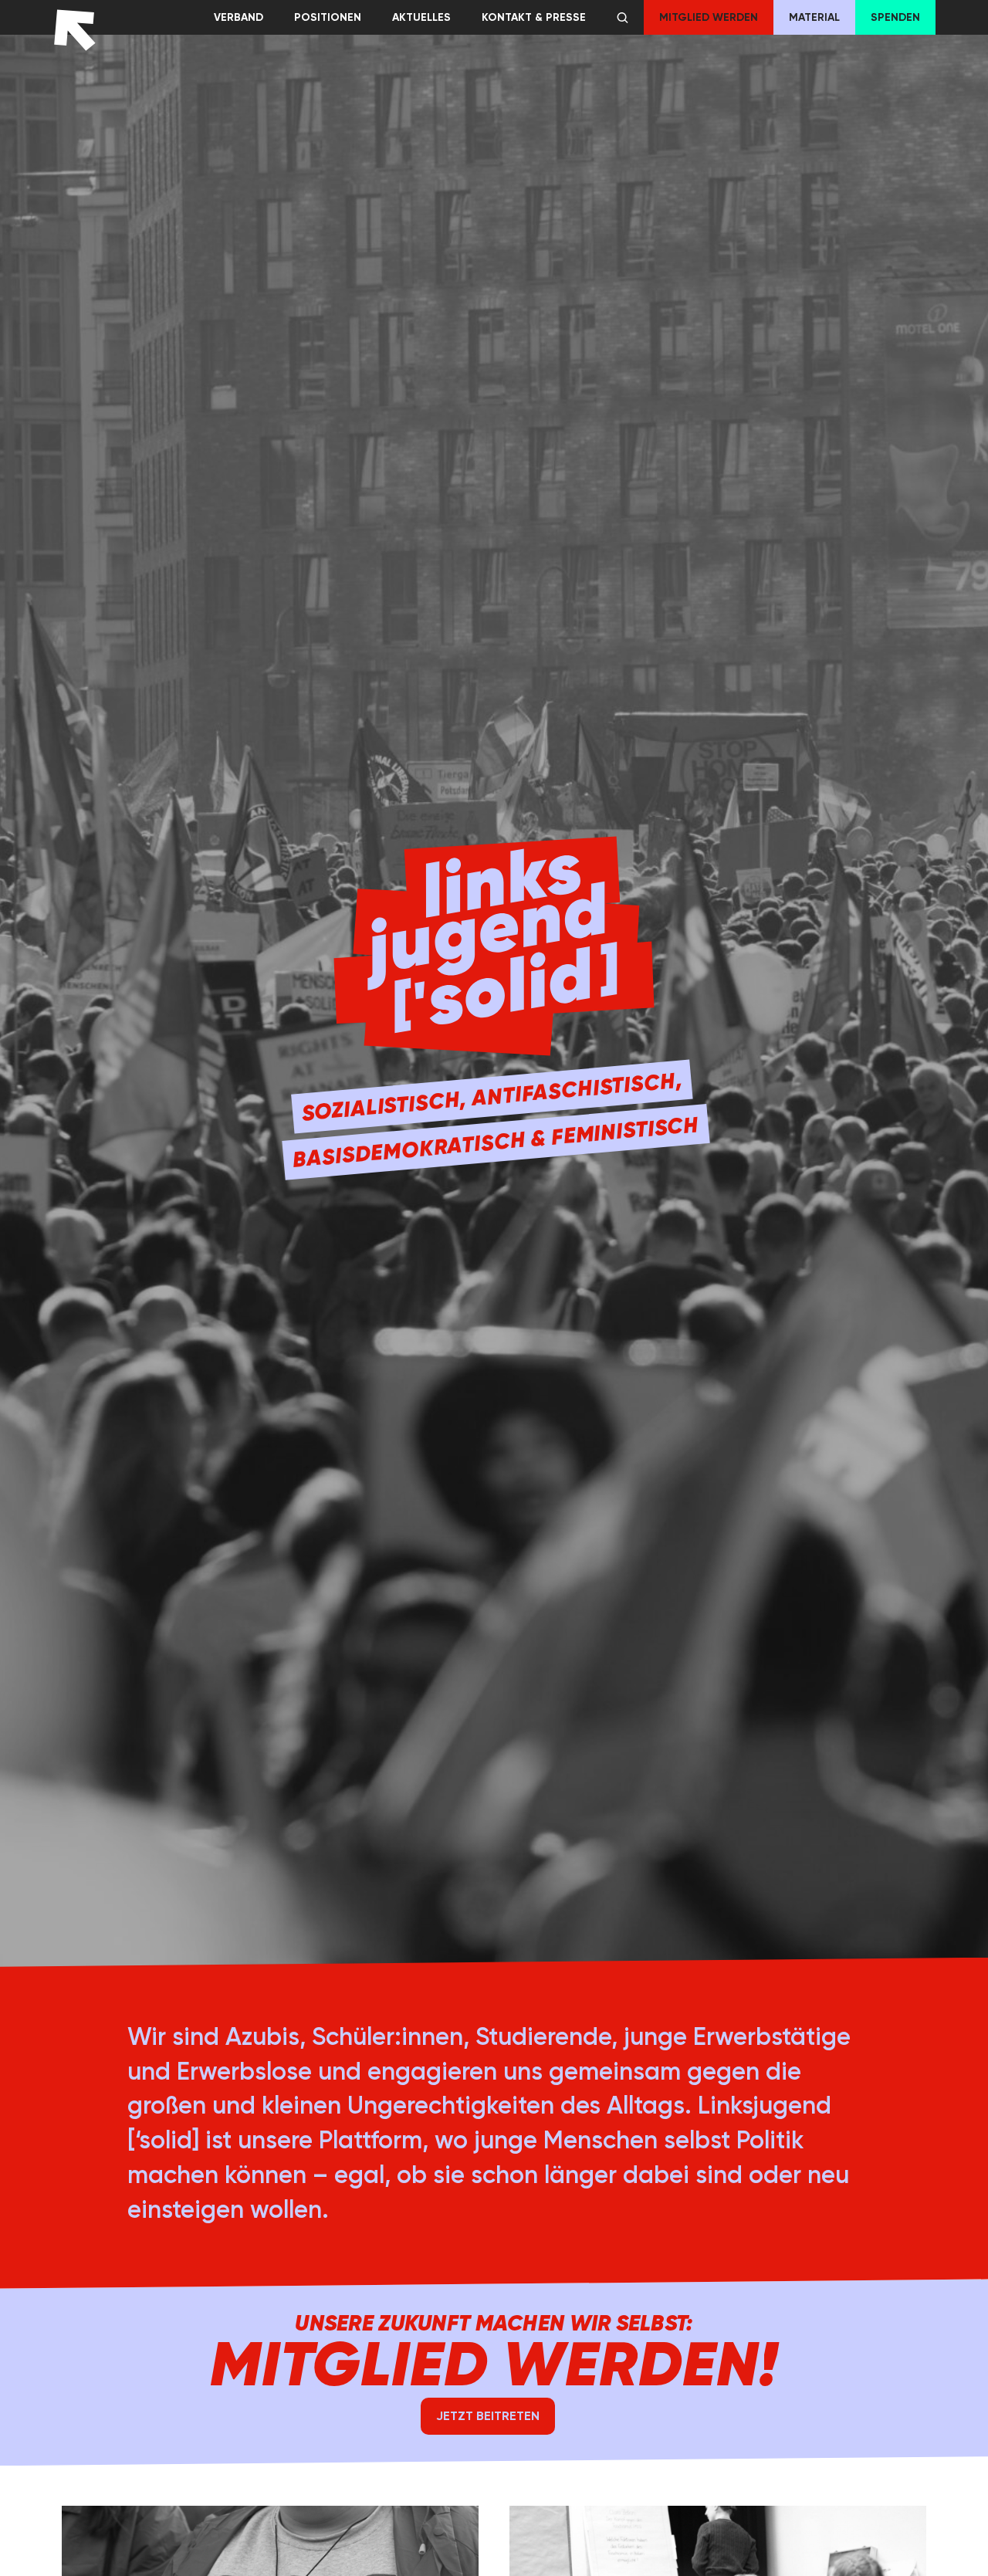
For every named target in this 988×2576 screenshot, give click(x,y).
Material (814, 17)
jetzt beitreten (488, 2416)
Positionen (328, 17)
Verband (239, 17)
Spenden (895, 17)
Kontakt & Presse (534, 17)
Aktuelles (421, 17)
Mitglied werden (709, 17)
